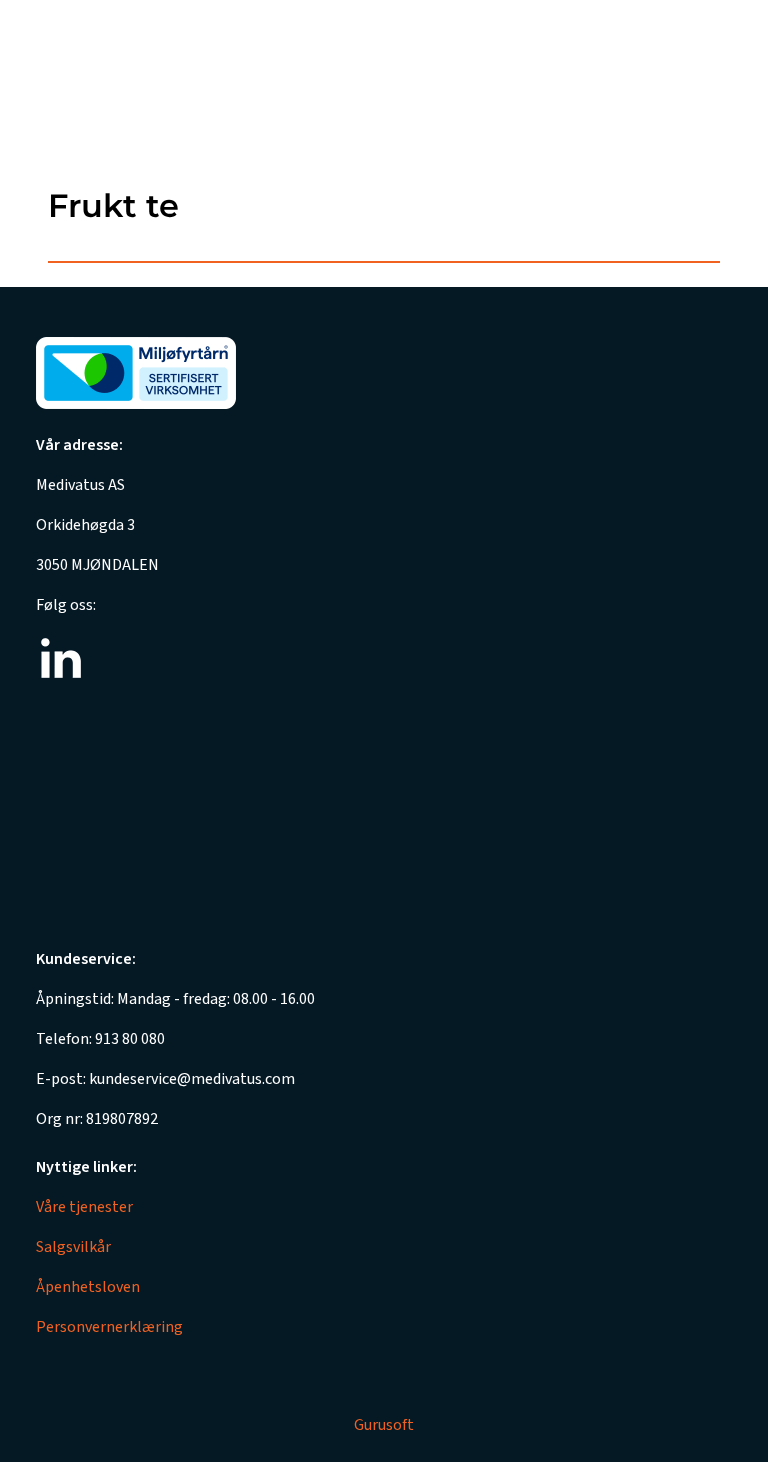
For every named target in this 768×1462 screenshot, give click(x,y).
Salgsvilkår (73, 1247)
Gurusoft (384, 1425)
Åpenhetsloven (88, 1287)
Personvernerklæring (109, 1327)
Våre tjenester (84, 1207)
